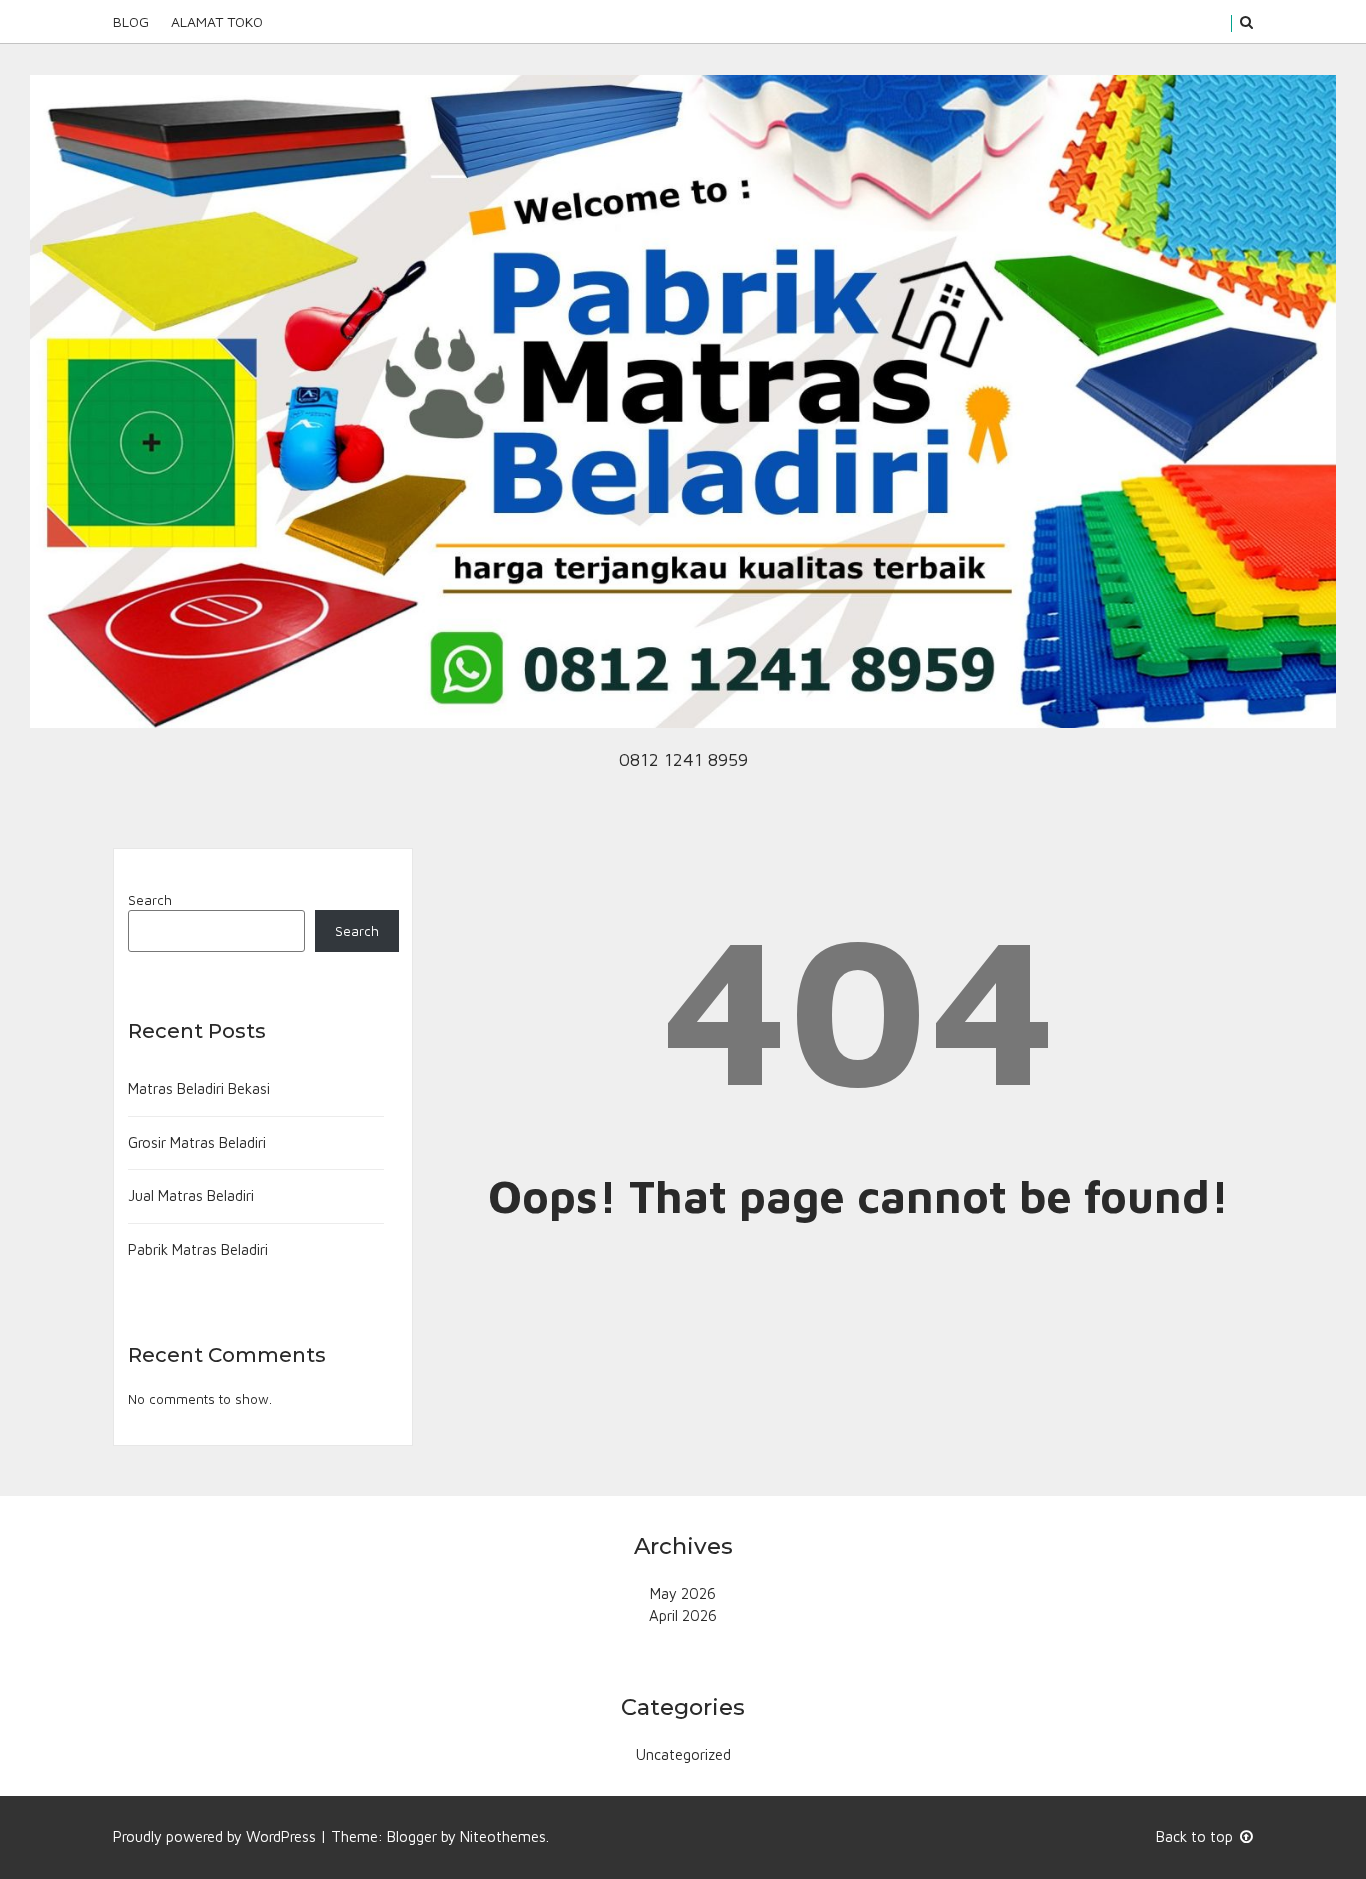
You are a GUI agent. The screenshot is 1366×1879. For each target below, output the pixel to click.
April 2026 (683, 1615)
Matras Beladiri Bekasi (199, 1088)
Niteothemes (503, 1836)
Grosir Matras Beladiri (197, 1142)
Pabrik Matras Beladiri (198, 1249)
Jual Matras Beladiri (191, 1195)
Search (150, 900)
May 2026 (683, 1593)
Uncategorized (683, 1754)
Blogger (412, 1836)
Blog (131, 21)
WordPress (281, 1836)
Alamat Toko (217, 21)
